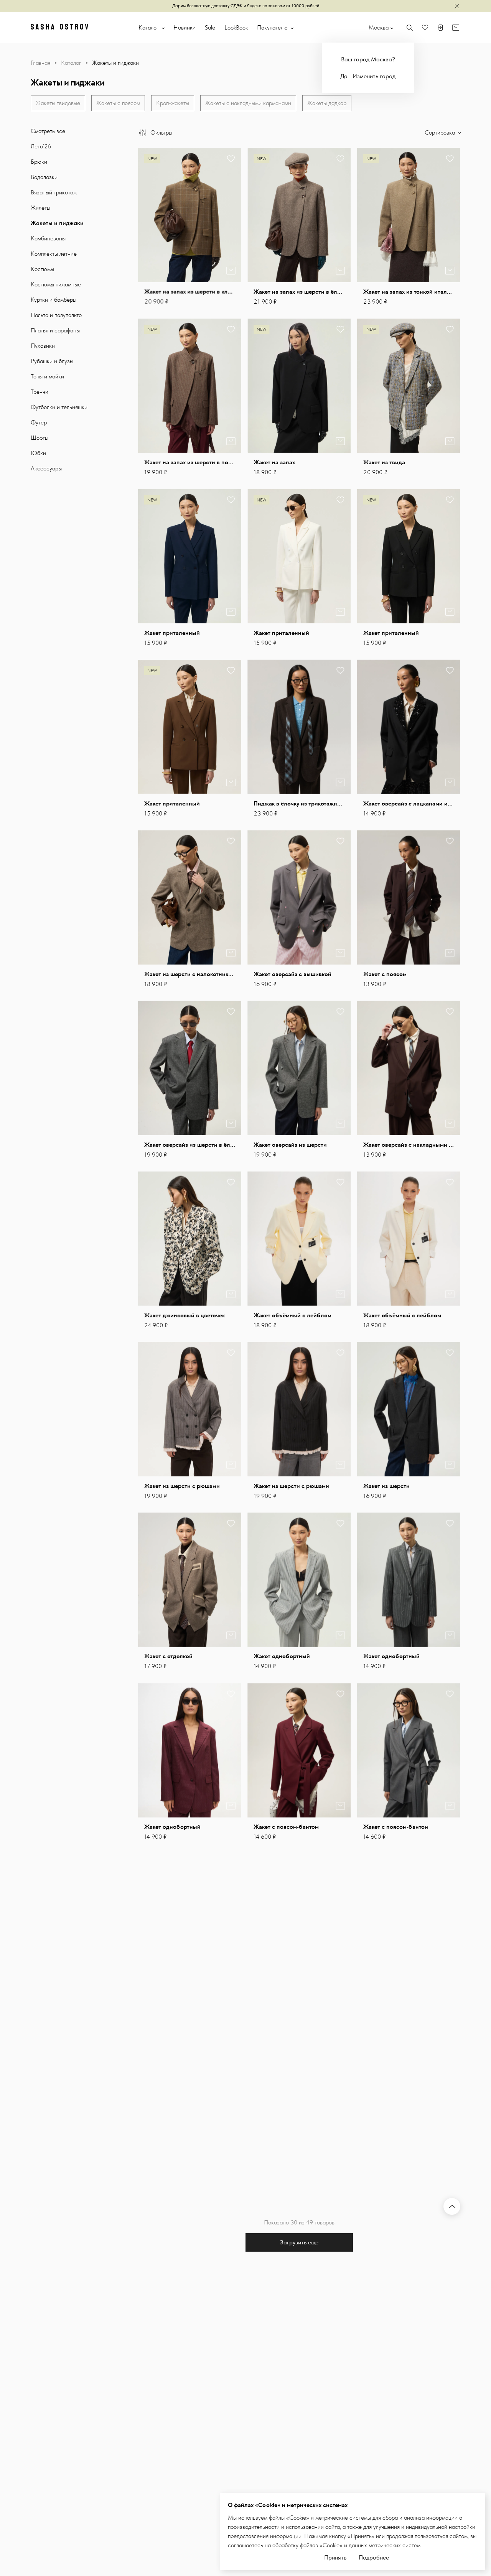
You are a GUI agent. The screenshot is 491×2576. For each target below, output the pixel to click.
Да (344, 76)
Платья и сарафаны (55, 330)
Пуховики (43, 346)
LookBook (236, 27)
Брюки (39, 162)
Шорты (40, 438)
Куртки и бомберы (54, 300)
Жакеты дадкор (327, 103)
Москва (379, 27)
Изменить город (374, 76)
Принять (335, 2557)
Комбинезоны (48, 238)
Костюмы (42, 269)
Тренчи (40, 392)
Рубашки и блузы (52, 361)
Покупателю (273, 27)
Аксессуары (46, 468)
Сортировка (441, 132)
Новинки (185, 27)
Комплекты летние (54, 254)
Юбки (38, 453)
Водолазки (44, 177)
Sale (210, 27)
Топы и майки (47, 376)
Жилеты (40, 208)
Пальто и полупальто (56, 315)
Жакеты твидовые (58, 103)
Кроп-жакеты (173, 103)
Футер (39, 422)
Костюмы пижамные (56, 284)
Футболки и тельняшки (59, 407)
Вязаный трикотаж (54, 192)
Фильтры (161, 132)
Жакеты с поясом (118, 103)
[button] (231, 215)
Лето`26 (41, 146)
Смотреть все (48, 131)
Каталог (149, 27)
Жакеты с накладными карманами (248, 103)
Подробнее (374, 2557)
